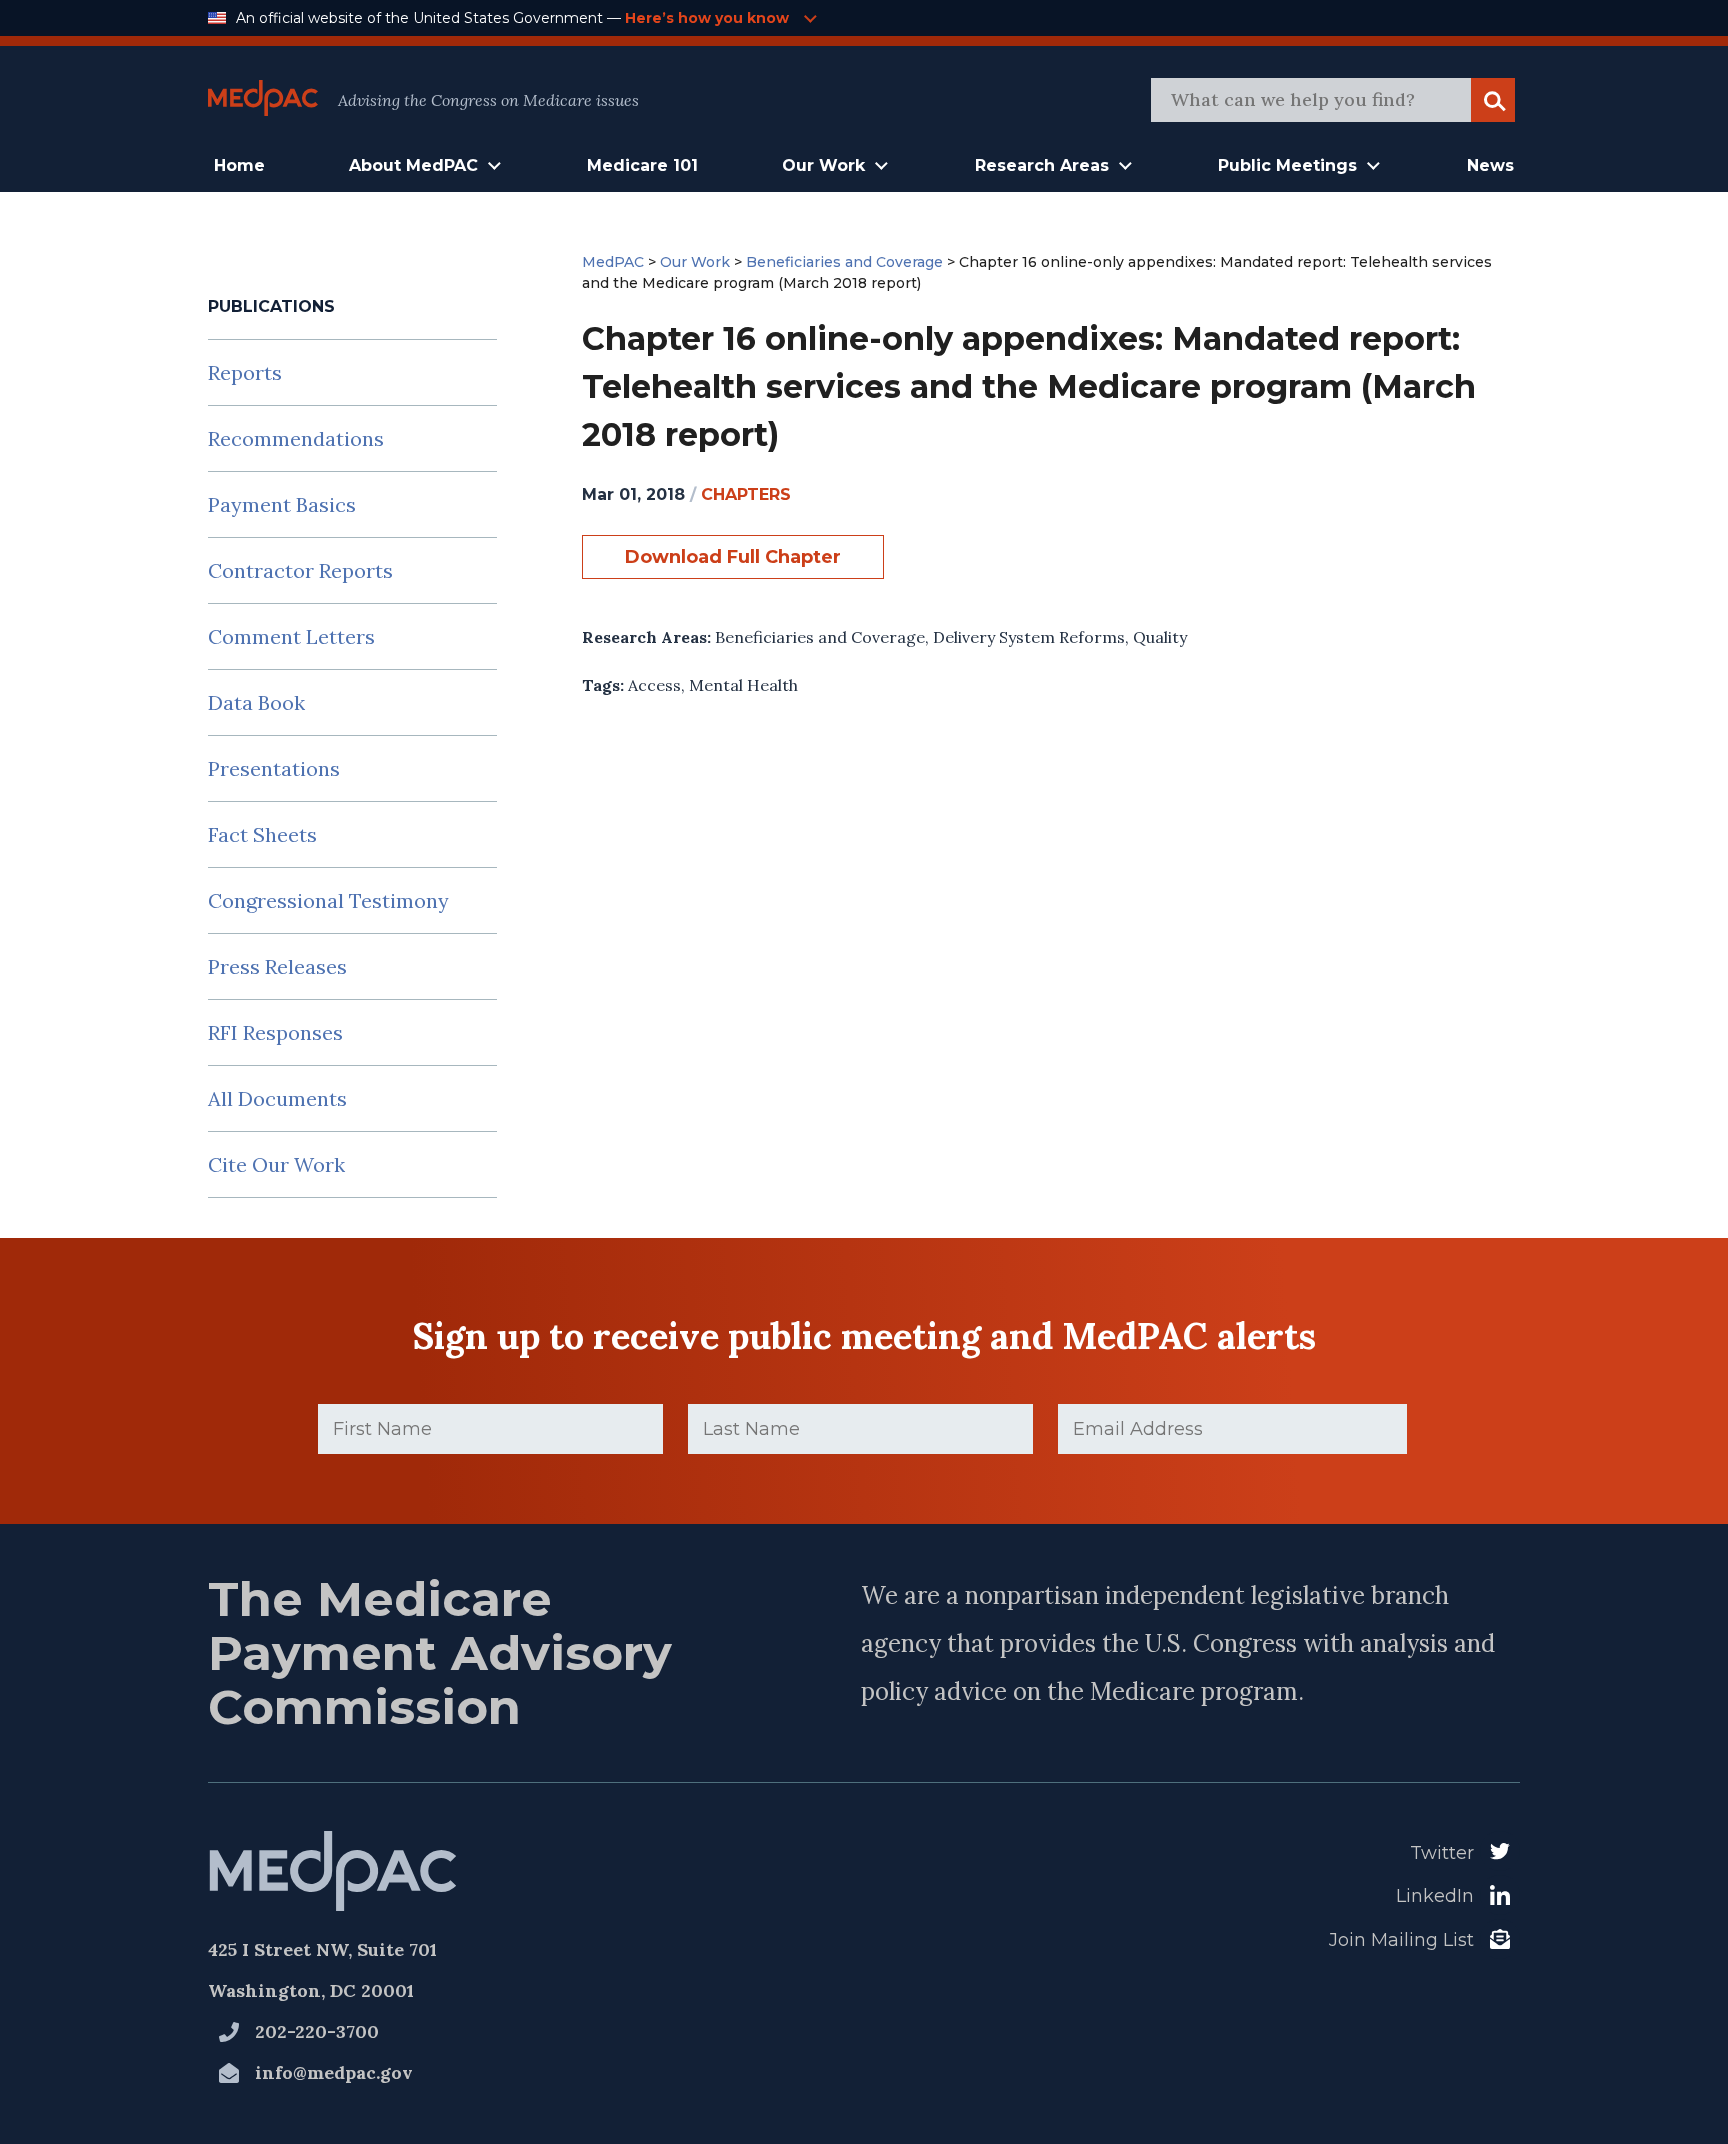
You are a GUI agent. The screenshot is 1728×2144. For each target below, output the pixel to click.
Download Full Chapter (733, 557)
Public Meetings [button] (1287, 165)
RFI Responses (275, 1032)
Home (239, 165)
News (1490, 165)
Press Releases (277, 966)
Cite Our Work (276, 1164)
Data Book (256, 702)
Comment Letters (291, 636)
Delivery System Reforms (1029, 637)
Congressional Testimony (328, 900)
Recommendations (296, 438)
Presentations (274, 768)
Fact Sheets (262, 834)
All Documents (277, 1098)
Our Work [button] (823, 165)
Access (654, 685)
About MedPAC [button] (413, 165)
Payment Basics (282, 504)
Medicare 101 (642, 165)
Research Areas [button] (1042, 165)
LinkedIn (1435, 1896)
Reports (245, 372)
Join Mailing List (1401, 1940)
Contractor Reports (300, 570)
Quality (1160, 637)
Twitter (1442, 1853)
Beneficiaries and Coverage (820, 637)
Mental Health (743, 685)
